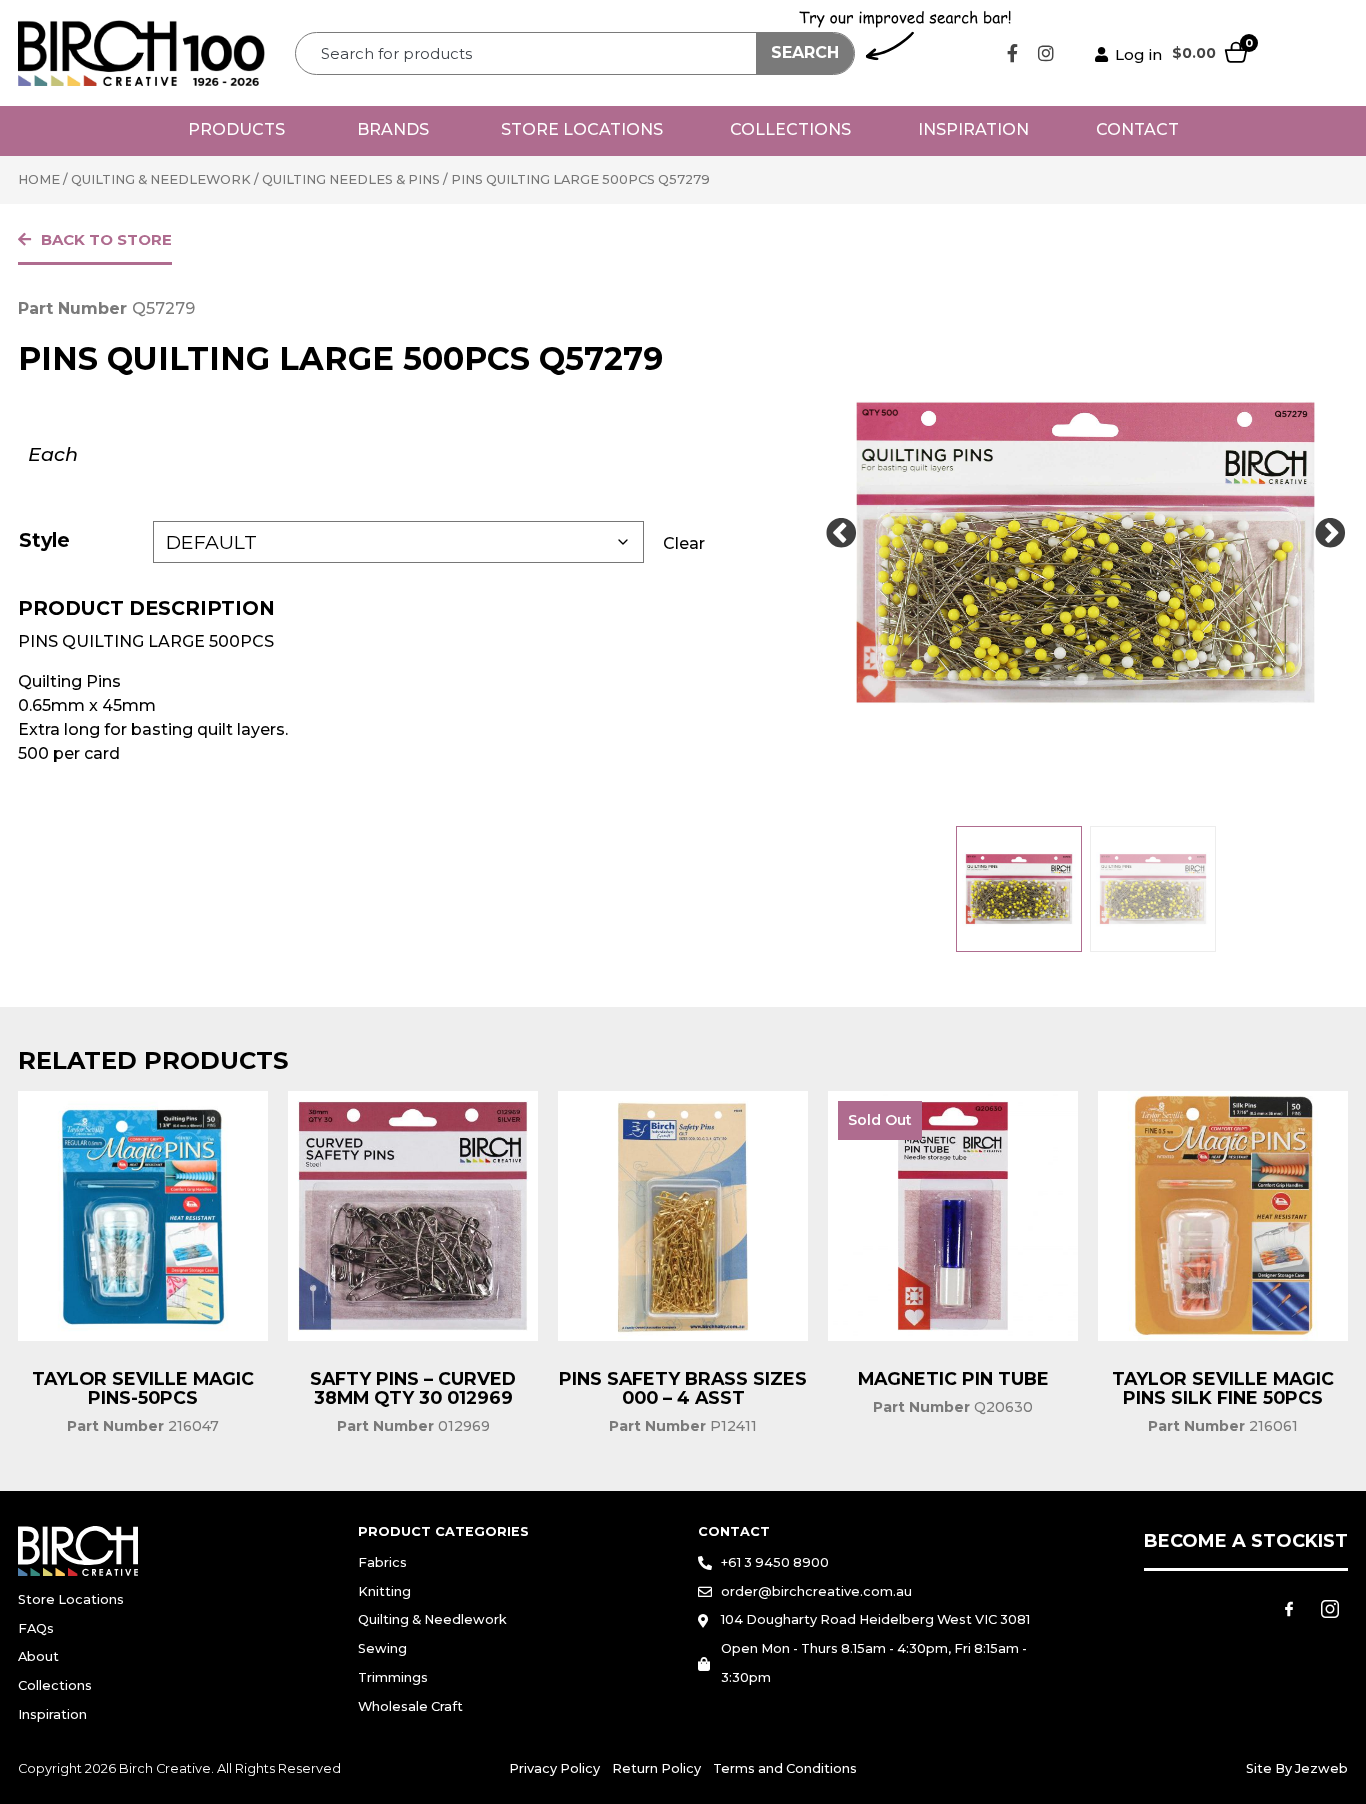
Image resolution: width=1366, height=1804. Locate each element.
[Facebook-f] (1013, 53)
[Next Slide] (1330, 534)
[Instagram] (1046, 53)
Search (805, 52)
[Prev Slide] (841, 534)
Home (39, 179)
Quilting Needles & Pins (351, 179)
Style (44, 540)
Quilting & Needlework (161, 179)
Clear (684, 543)
